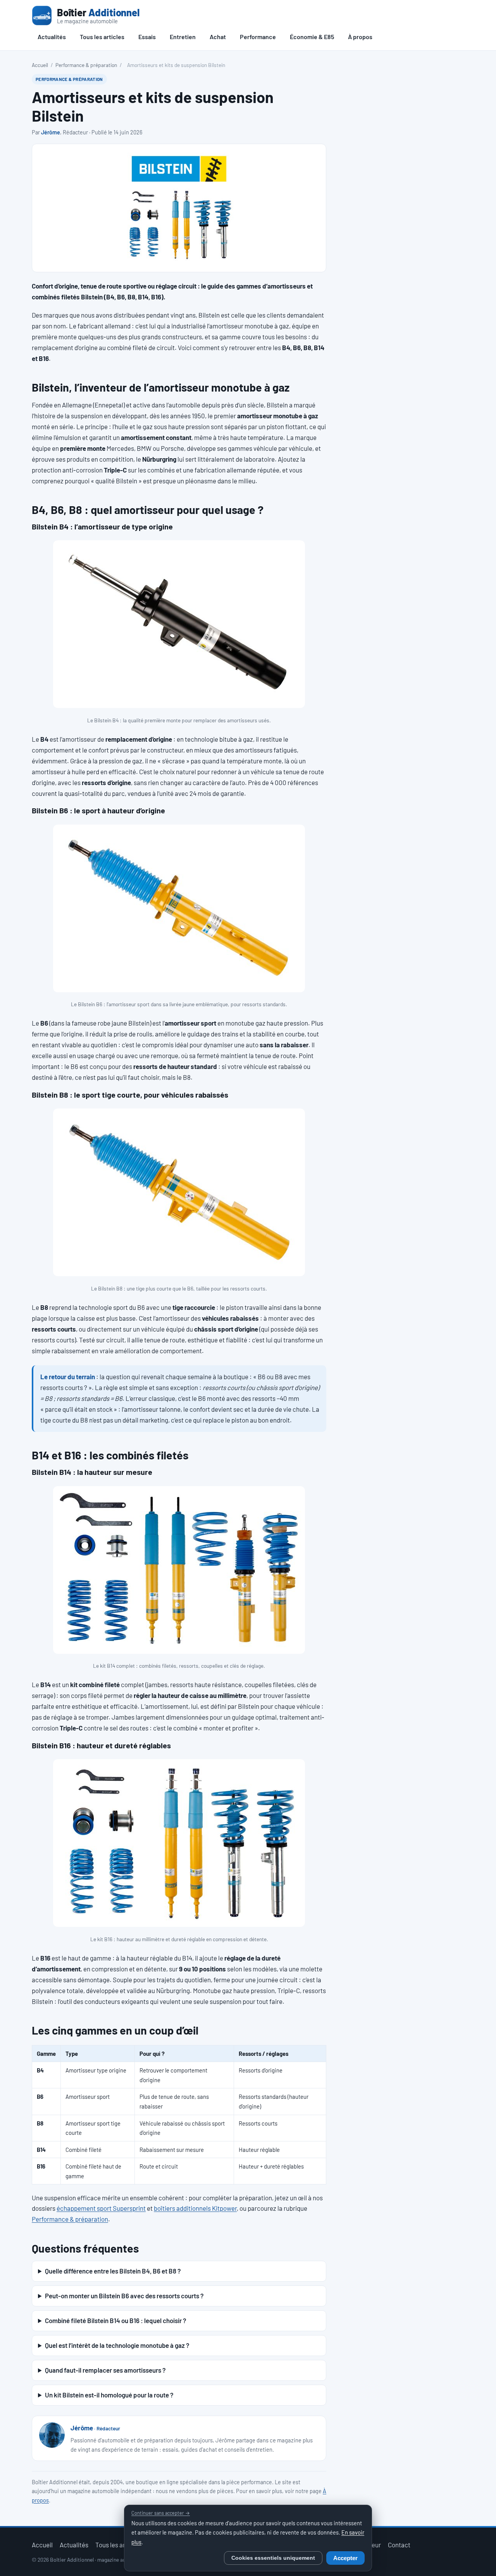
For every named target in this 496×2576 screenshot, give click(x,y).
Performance (258, 37)
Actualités (52, 37)
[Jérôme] (52, 2435)
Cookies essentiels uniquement (273, 2558)
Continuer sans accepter (161, 2513)
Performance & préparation (86, 65)
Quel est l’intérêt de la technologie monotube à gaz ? (117, 2345)
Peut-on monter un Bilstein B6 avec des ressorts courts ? (124, 2296)
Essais (147, 37)
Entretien (183, 37)
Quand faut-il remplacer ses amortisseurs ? (105, 2370)
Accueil (40, 65)
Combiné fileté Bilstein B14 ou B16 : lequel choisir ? (115, 2320)
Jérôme (51, 132)
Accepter (345, 2558)
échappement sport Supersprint (101, 2208)
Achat (218, 37)
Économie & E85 (312, 37)
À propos (360, 37)
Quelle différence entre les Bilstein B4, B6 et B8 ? (113, 2271)
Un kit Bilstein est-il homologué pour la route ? (109, 2395)
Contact (399, 2545)
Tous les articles (102, 37)
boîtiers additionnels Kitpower (195, 2208)
